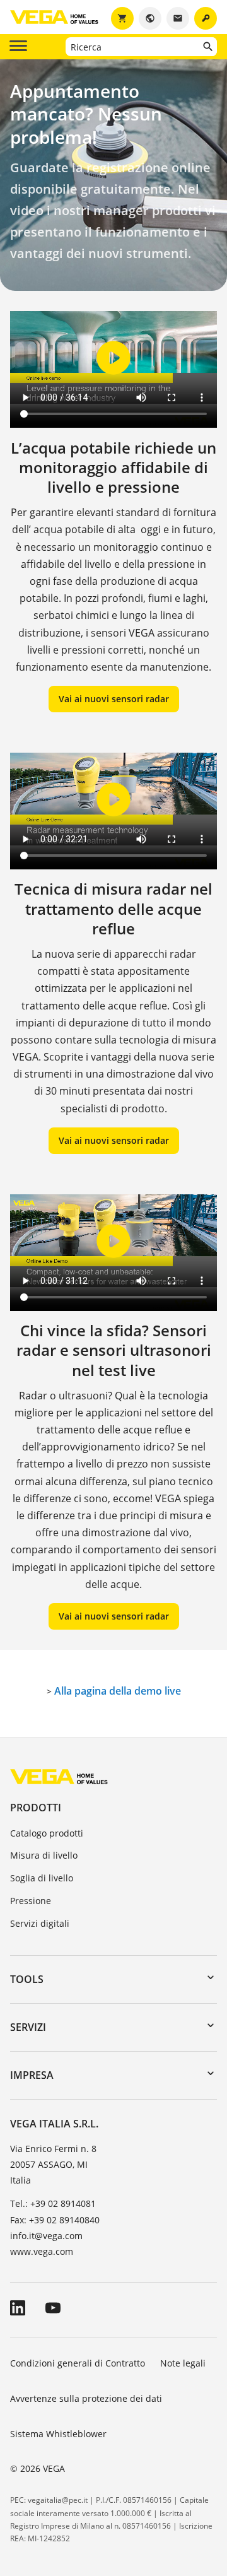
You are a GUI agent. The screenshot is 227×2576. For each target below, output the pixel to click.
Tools (27, 1979)
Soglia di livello (42, 1878)
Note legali (183, 2363)
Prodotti (36, 1808)
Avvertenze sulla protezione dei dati (86, 2398)
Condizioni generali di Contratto (78, 2363)
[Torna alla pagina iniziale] (59, 1776)
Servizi (28, 2027)
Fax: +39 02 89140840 (55, 2220)
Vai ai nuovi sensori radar (114, 699)
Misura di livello (44, 1855)
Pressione (31, 1901)
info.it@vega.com (46, 2236)
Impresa (32, 2075)
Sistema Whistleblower (58, 2434)
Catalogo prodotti (47, 1833)
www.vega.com (42, 2251)
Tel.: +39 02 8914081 (53, 2203)
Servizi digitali (40, 1923)
